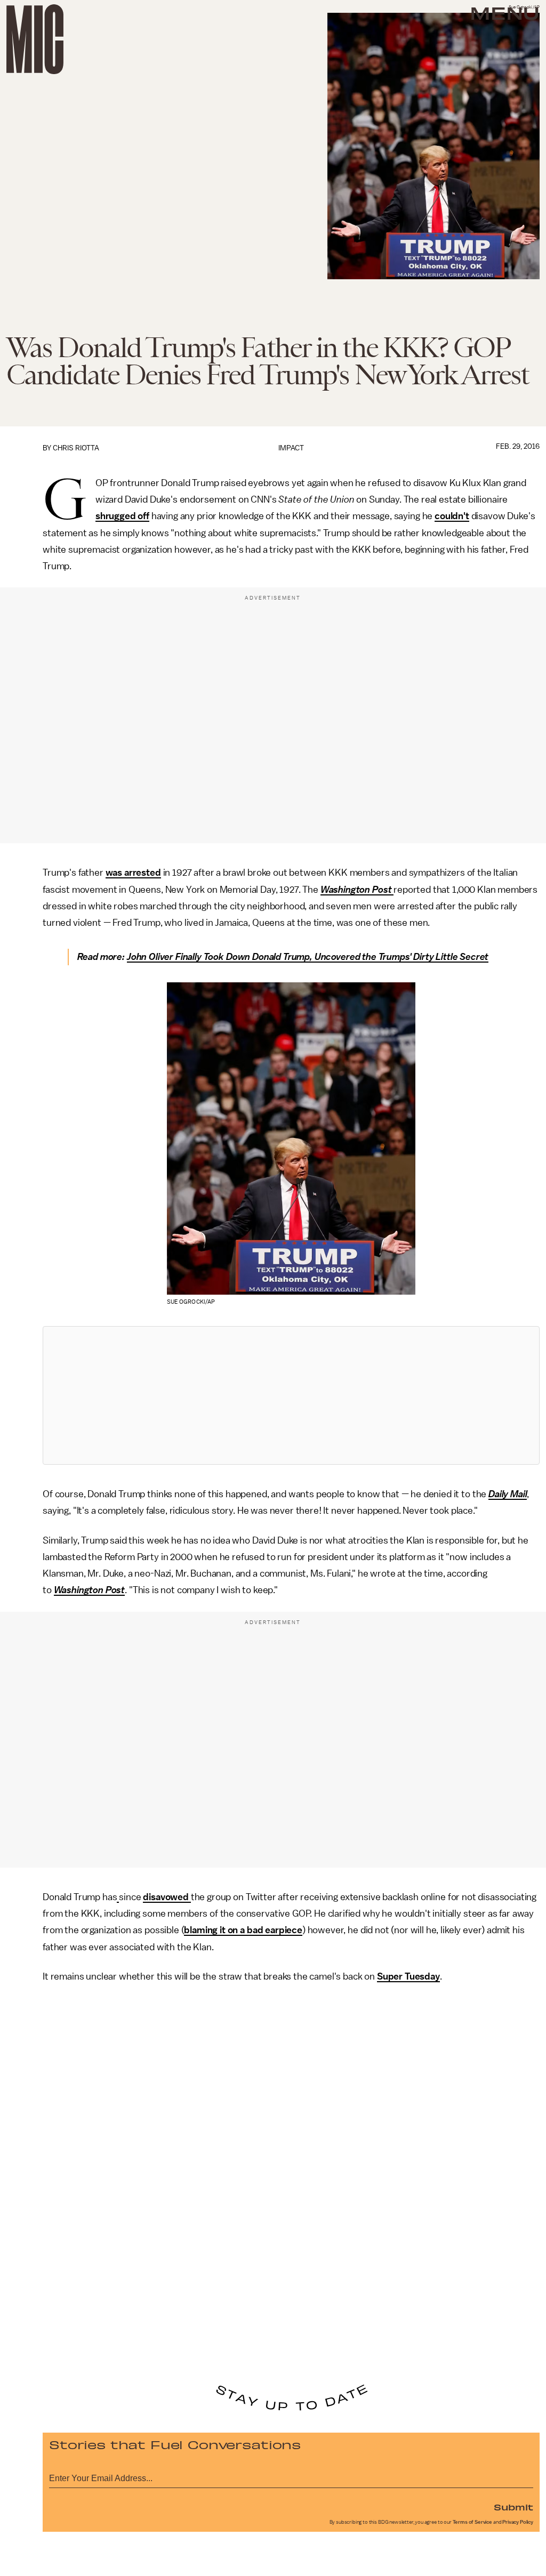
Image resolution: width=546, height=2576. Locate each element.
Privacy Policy (518, 2522)
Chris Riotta (76, 448)
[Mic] (35, 39)
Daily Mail (508, 1494)
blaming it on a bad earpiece (243, 1930)
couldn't (452, 516)
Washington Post (357, 890)
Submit (513, 2507)
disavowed (167, 1897)
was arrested (133, 873)
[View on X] (291, 1395)
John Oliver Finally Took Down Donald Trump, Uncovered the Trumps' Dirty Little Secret (308, 957)
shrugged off (122, 516)
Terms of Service (472, 2522)
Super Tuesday (408, 1976)
